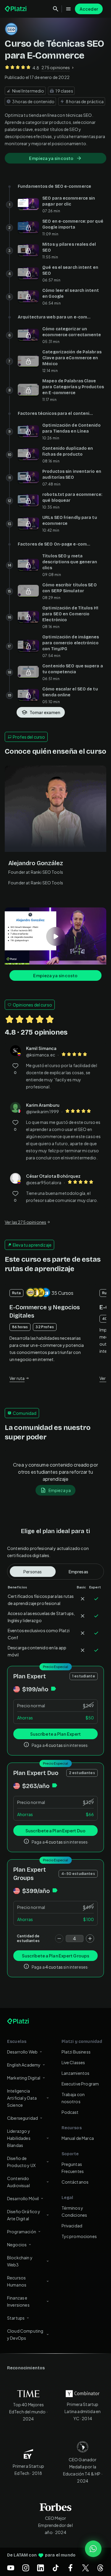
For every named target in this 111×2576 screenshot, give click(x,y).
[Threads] (100, 2568)
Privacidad (72, 2226)
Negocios (17, 2245)
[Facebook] (70, 2568)
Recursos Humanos (17, 2281)
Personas (33, 1572)
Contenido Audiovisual (18, 2182)
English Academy (24, 2065)
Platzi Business (76, 2052)
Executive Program (80, 2084)
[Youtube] (11, 2568)
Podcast (70, 2112)
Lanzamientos (76, 2073)
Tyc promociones (79, 2236)
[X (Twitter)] (86, 2568)
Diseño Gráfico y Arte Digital (24, 2215)
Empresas (78, 1572)
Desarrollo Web (22, 2052)
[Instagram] (26, 2568)
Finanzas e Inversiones (18, 2301)
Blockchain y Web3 (20, 2261)
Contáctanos (75, 2182)
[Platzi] (16, 9)
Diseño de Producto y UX (21, 2162)
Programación (22, 2232)
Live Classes (73, 2062)
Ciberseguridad (22, 2118)
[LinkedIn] (41, 2568)
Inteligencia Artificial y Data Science (22, 2098)
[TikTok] (56, 2568)
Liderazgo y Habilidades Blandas (19, 2138)
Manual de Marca (78, 2138)
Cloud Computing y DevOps (25, 2334)
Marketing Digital (24, 2078)
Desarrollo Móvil (23, 2198)
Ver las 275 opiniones (25, 1222)
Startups (16, 2318)
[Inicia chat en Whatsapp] (93, 2549)
